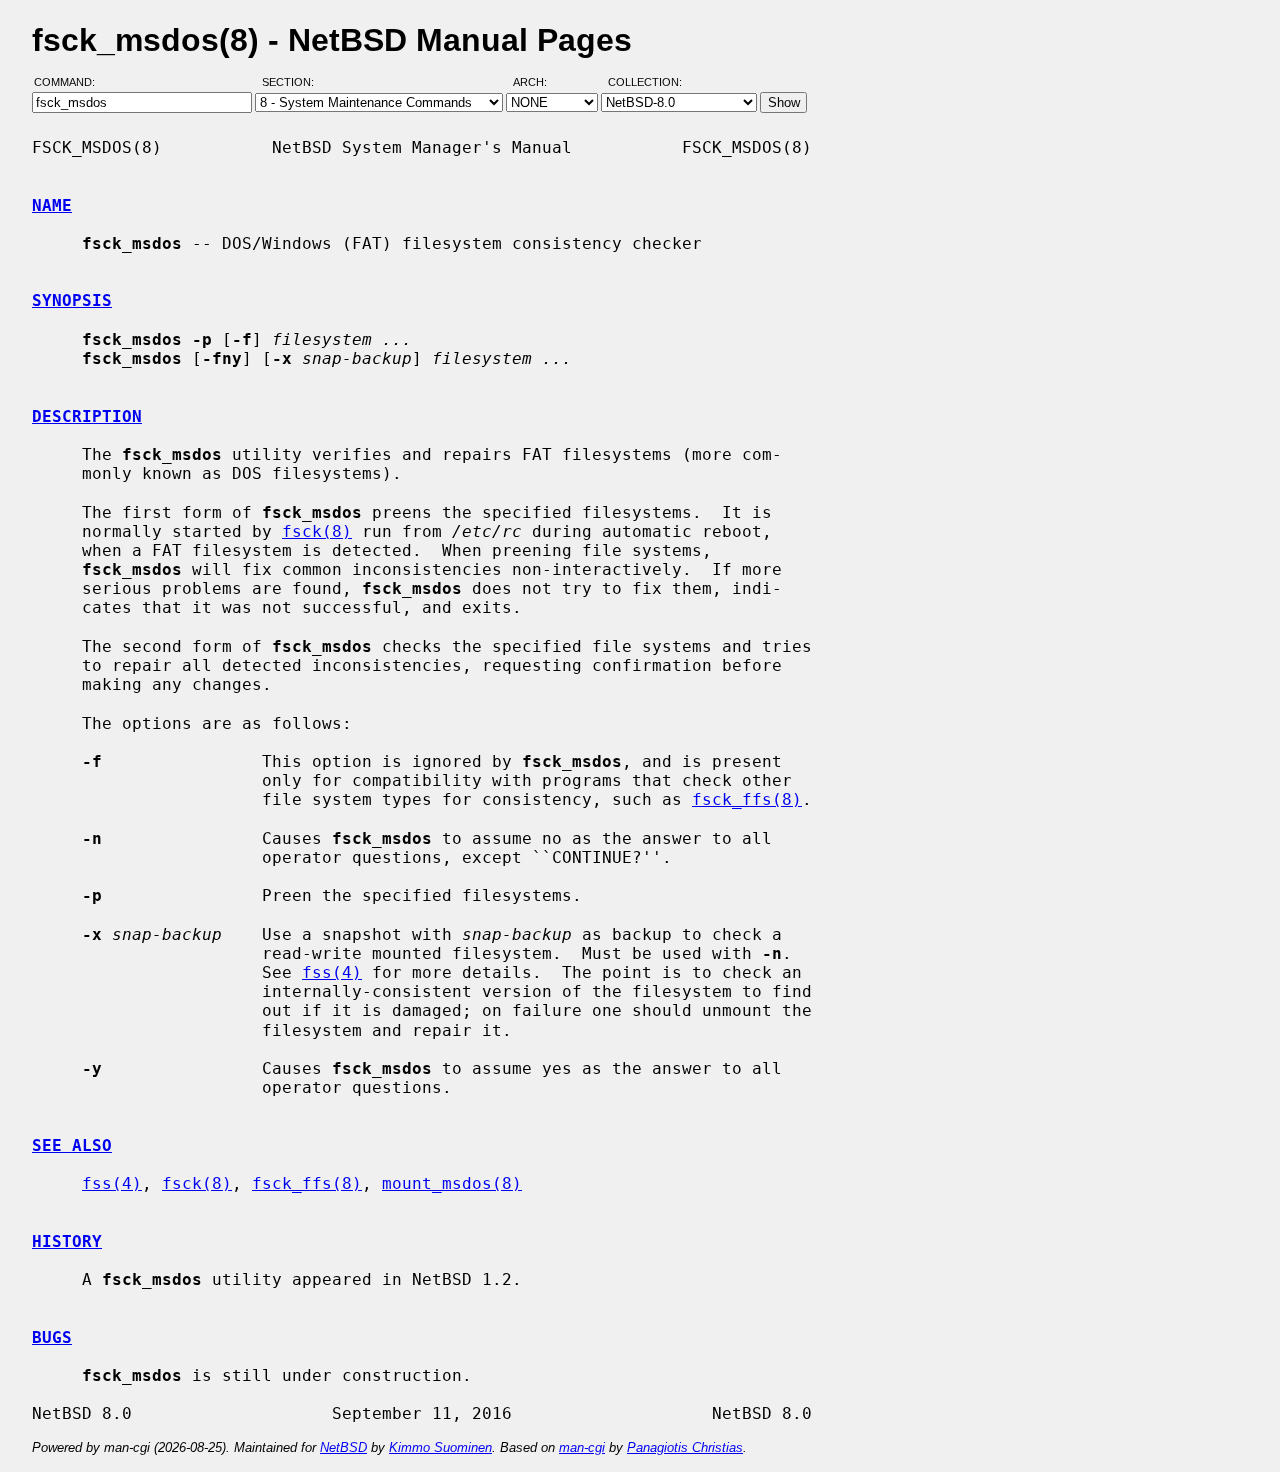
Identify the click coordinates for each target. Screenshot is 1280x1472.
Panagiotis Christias (685, 1447)
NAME (52, 205)
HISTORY (67, 1241)
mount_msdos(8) (452, 1183)
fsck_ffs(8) (747, 799)
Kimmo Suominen (440, 1447)
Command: (70, 83)
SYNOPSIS (72, 300)
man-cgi (582, 1447)
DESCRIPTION (87, 416)
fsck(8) (317, 531)
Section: (292, 83)
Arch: (539, 83)
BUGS (52, 1337)
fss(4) (332, 972)
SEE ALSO (72, 1145)
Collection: (645, 83)
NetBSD (343, 1447)
